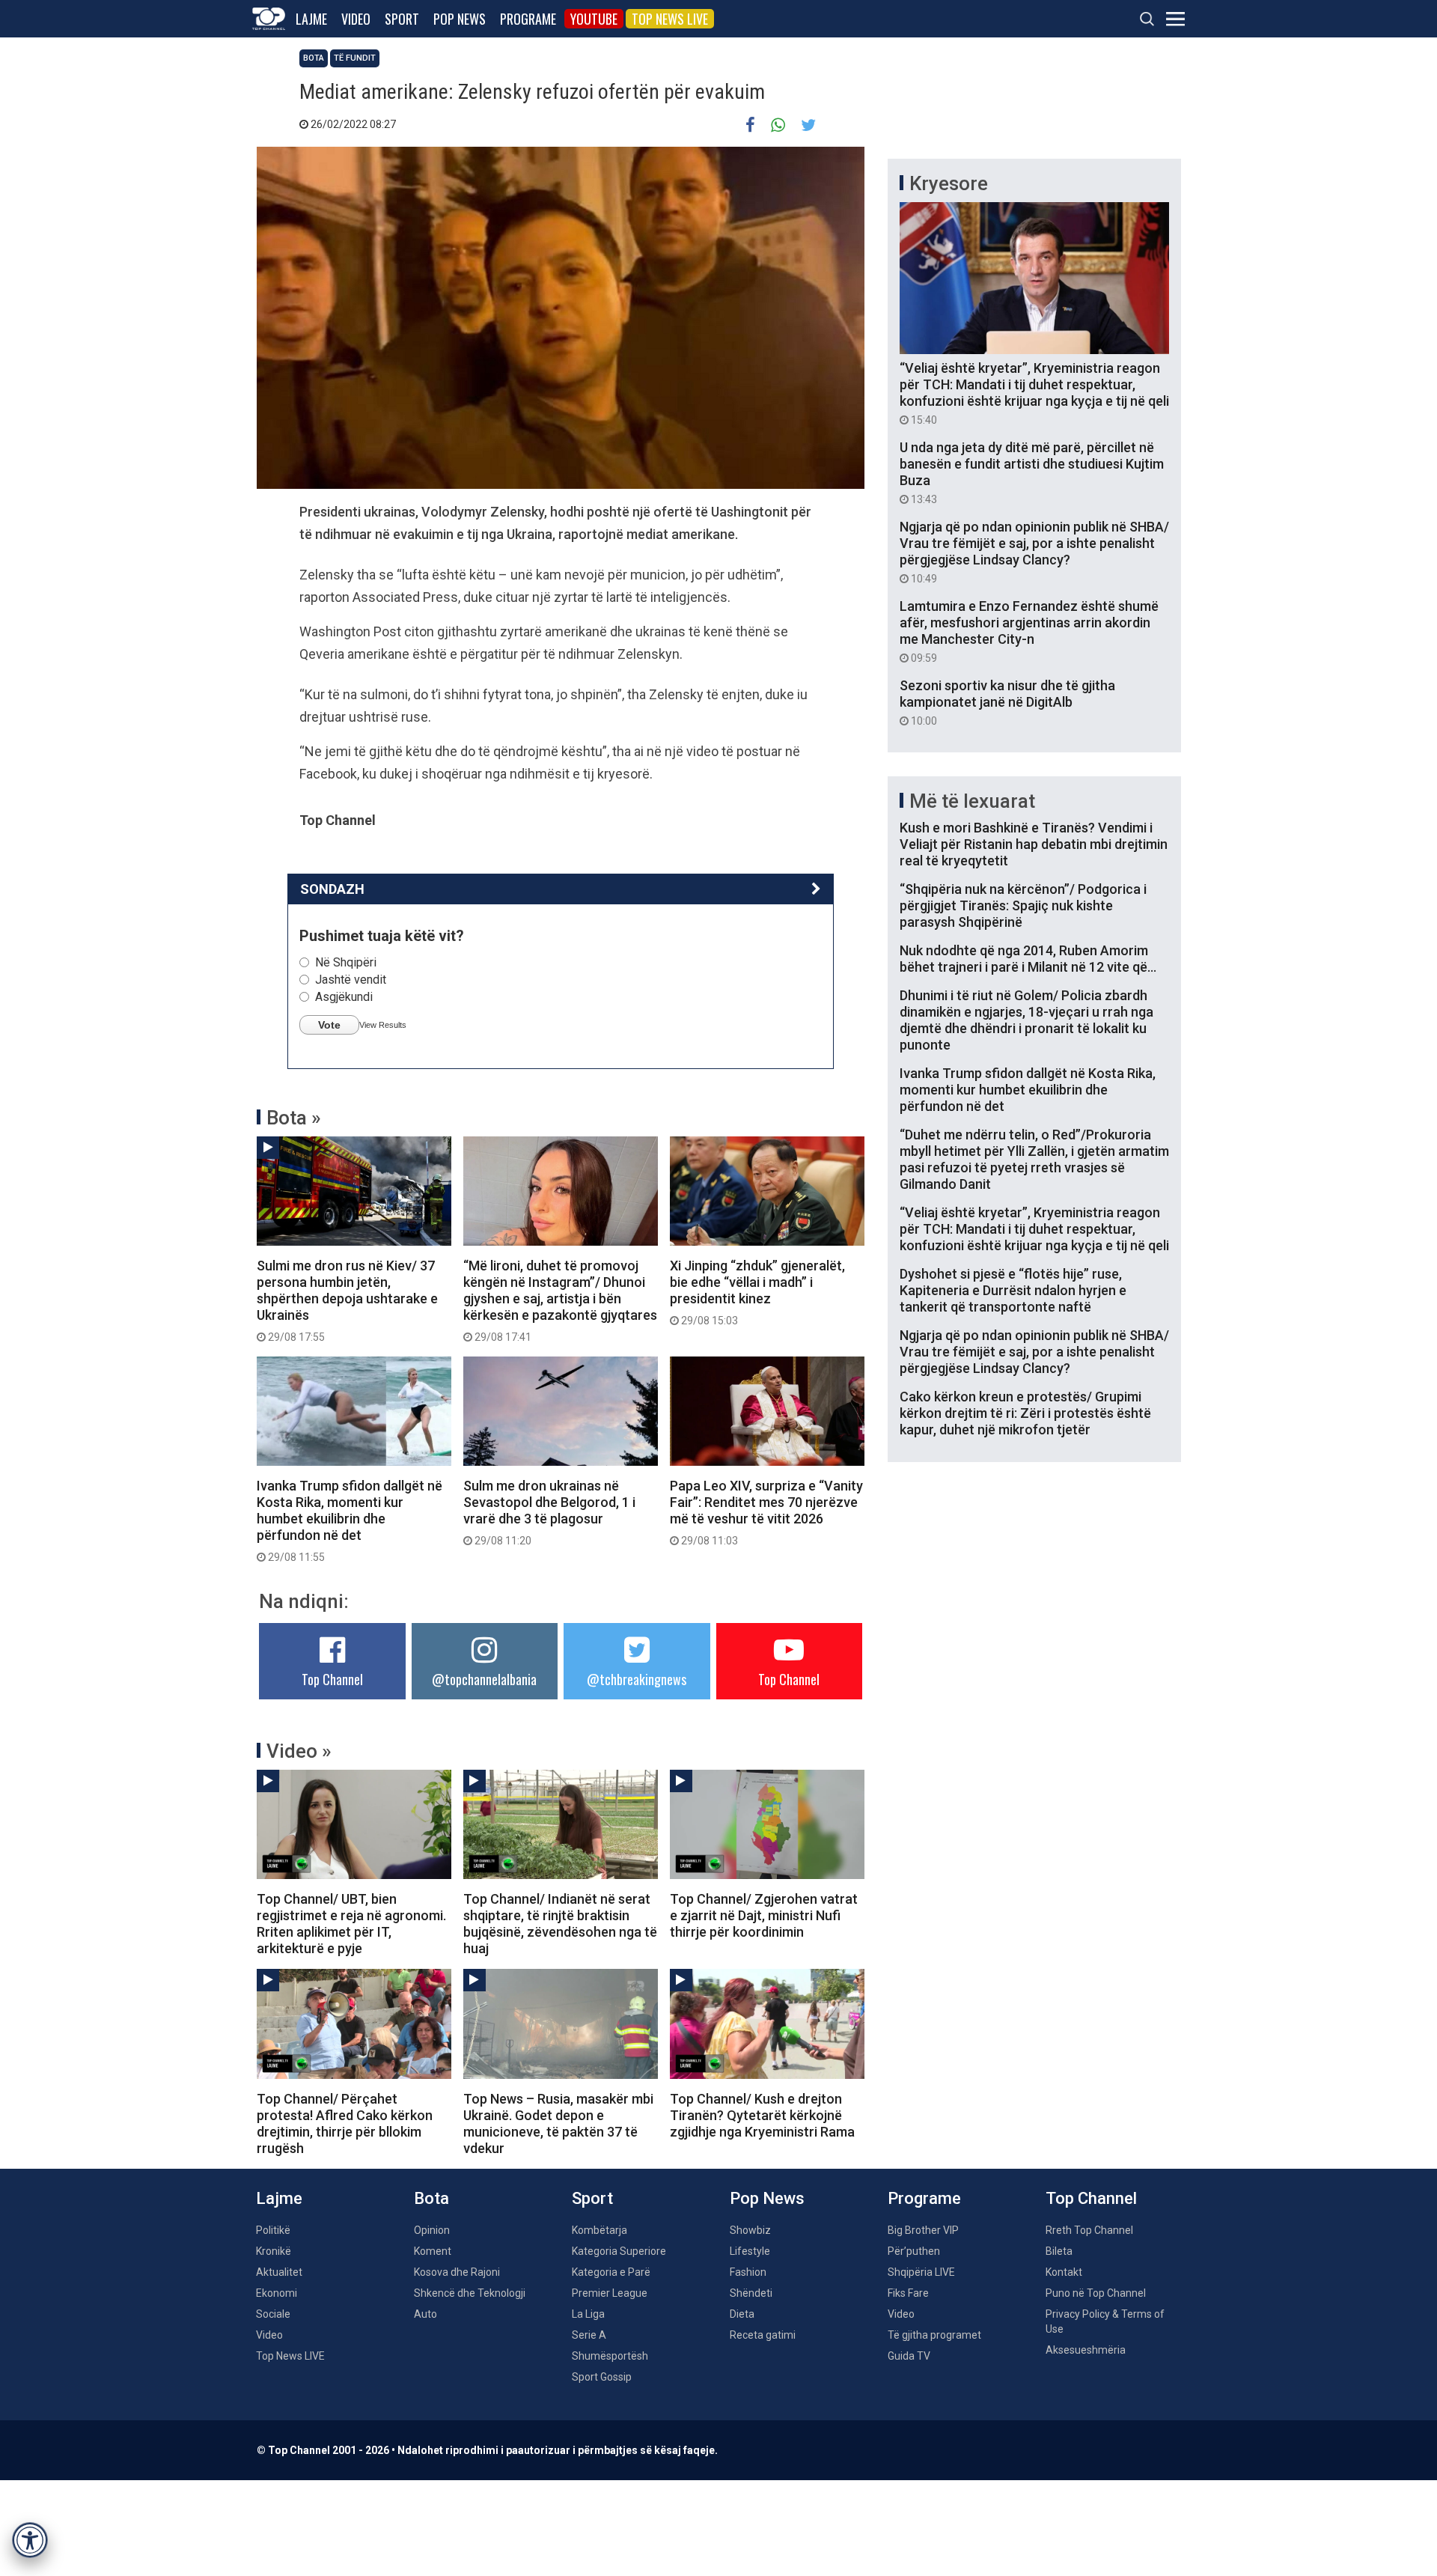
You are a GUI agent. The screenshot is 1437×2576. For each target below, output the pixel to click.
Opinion (432, 2230)
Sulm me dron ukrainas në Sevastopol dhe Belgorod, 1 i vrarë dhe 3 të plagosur (549, 1512)
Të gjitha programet (934, 2335)
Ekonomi (277, 2293)
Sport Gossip (602, 2377)
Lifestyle (750, 2251)
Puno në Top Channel (1096, 2293)
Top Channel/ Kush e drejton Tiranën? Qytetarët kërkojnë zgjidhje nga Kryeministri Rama (762, 2115)
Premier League (610, 2293)
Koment (433, 2251)
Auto (425, 2314)
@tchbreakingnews (637, 1679)
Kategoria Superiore (619, 2251)
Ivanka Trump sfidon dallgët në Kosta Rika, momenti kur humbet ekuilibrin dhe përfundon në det (350, 1520)
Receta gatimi (763, 2335)
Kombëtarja (599, 2230)
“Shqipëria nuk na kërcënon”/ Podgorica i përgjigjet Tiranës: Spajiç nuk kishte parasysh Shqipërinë (1023, 905)
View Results (383, 1025)
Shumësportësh (610, 2356)
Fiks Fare (908, 2293)
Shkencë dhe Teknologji (470, 2293)
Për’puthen (914, 2251)
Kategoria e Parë (611, 2272)
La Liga (588, 2314)
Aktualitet (279, 2272)
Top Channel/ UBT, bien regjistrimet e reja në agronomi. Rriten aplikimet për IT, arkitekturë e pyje (351, 1924)
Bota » (294, 1118)
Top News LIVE (670, 19)
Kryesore (949, 183)
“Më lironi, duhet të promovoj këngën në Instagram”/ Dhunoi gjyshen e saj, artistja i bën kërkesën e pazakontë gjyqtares (560, 1300)
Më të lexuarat (972, 801)
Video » (299, 1751)
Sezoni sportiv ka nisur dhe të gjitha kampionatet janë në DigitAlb (1007, 702)
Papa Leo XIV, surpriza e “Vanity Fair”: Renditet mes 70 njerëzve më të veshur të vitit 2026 (766, 1512)
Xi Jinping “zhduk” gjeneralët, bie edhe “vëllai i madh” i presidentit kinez (757, 1292)
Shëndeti (751, 2293)
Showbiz (750, 2230)
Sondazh (332, 889)
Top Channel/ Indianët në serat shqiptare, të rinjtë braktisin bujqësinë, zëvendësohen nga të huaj (560, 1924)
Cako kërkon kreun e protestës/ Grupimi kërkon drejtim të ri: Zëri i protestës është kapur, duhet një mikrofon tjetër (1025, 1413)
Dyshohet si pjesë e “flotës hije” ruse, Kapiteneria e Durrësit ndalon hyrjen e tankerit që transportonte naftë (1013, 1290)
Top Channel (332, 1679)
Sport (402, 19)
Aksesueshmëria (1086, 2350)
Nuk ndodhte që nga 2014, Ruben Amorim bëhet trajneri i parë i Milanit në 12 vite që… (1028, 959)
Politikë (273, 2230)
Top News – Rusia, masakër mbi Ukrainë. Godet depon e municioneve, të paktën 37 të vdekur (558, 2123)
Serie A (589, 2335)
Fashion (748, 2272)
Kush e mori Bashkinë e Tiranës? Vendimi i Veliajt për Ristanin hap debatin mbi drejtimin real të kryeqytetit (1034, 844)
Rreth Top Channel (1089, 2230)
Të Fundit (355, 58)
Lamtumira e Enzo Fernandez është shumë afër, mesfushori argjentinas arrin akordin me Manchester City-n (1029, 631)
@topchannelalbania (484, 1679)
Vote (329, 1025)
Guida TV (909, 2356)
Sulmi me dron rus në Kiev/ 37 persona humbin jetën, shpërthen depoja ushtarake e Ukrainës (347, 1300)
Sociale (273, 2314)
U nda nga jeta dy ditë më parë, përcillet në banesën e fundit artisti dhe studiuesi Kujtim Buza (1032, 472)
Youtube (594, 19)
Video (356, 19)
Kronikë (274, 2251)
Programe (528, 19)
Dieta (742, 2314)
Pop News (460, 19)
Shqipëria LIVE (921, 2272)
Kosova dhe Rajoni (457, 2272)
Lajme (311, 19)
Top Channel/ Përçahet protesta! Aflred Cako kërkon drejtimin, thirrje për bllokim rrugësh (345, 2123)
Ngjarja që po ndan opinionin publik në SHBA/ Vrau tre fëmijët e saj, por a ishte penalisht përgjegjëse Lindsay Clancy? (1034, 552)
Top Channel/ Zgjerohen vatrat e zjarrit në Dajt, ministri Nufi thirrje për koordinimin (764, 1915)
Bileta (1059, 2251)
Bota (314, 58)
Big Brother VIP (923, 2230)
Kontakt (1064, 2272)
